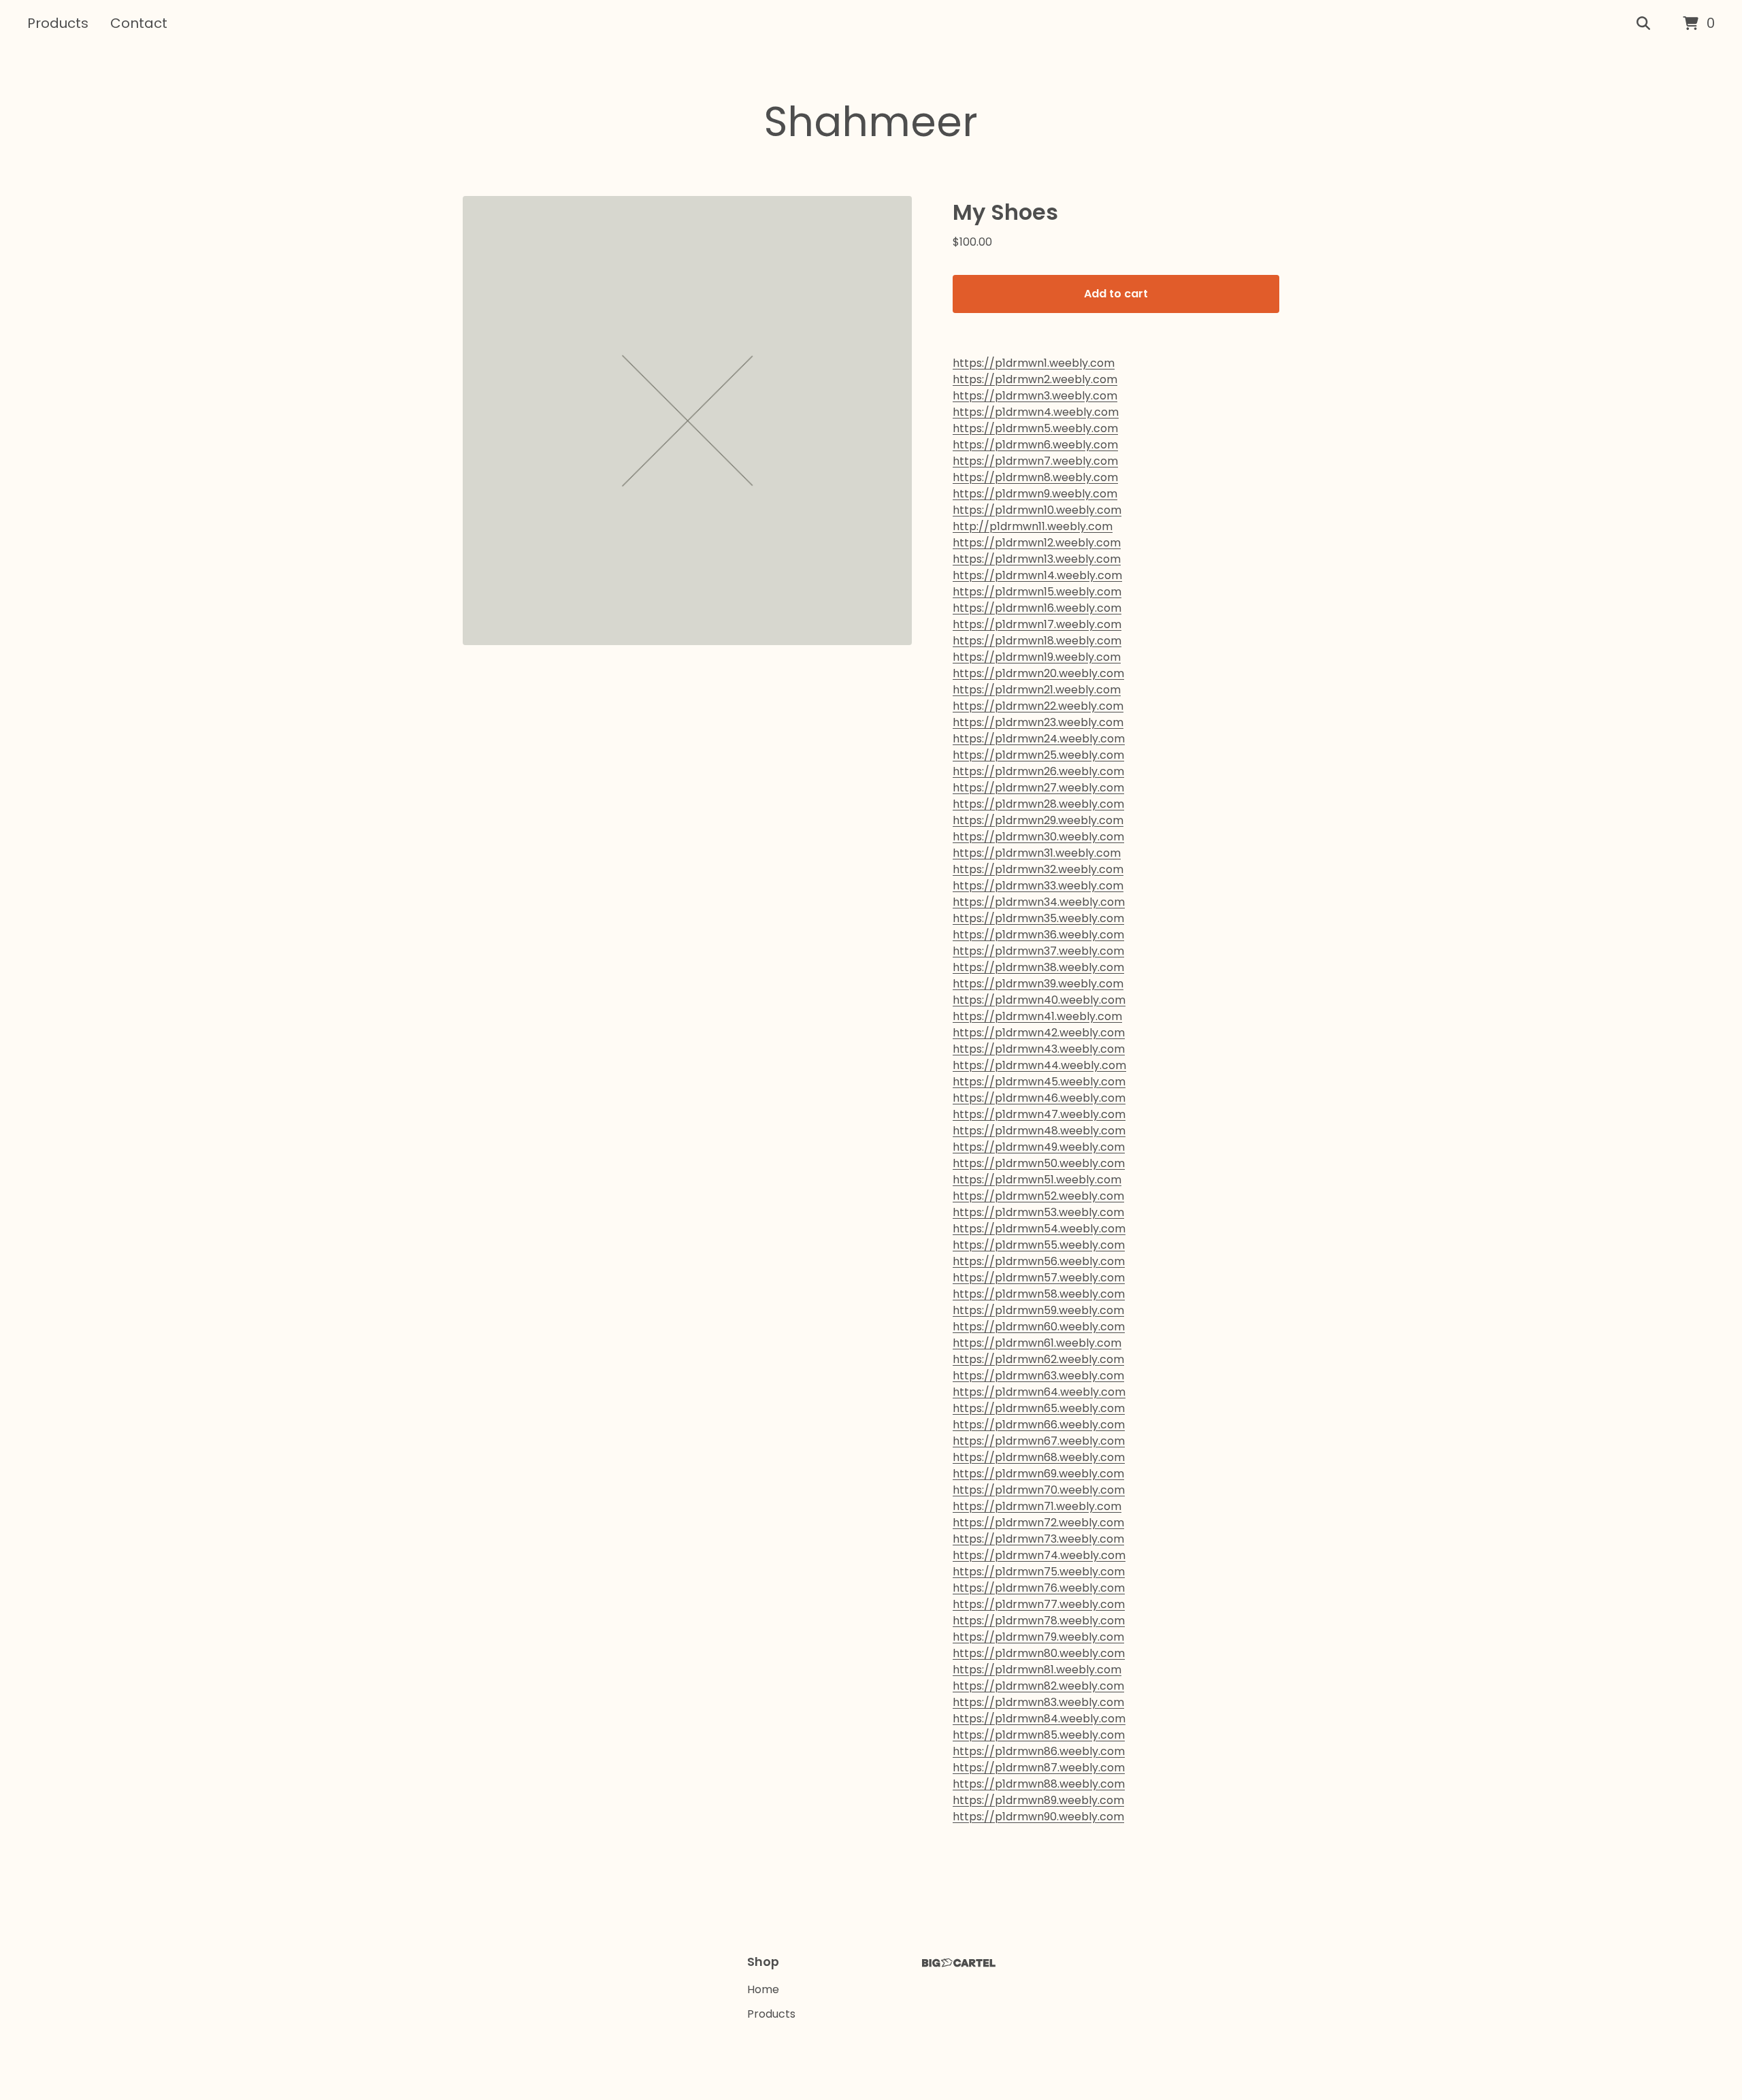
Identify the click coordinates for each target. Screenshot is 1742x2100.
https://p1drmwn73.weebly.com (1038, 1539)
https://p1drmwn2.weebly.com (1035, 379)
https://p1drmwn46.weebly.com (1039, 1098)
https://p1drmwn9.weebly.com (1035, 494)
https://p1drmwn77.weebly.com (1039, 1604)
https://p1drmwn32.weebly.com (1038, 869)
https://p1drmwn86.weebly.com (1039, 1751)
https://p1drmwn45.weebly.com (1039, 1082)
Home (763, 1989)
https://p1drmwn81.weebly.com (1037, 1670)
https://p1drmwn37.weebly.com (1038, 951)
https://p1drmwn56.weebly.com (1039, 1261)
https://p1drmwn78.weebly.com (1039, 1621)
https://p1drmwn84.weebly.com (1039, 1719)
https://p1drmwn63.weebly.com (1038, 1376)
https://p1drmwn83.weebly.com (1038, 1702)
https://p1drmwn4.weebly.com (1036, 412)
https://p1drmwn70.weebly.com (1039, 1490)
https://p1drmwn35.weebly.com (1038, 918)
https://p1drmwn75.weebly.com (1039, 1572)
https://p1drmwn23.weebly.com (1038, 722)
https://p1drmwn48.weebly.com (1039, 1131)
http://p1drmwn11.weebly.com (1033, 526)
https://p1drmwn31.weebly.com (1037, 853)
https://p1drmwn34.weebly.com (1039, 902)
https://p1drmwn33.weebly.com (1038, 886)
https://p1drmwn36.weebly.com (1038, 935)
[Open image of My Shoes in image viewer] (687, 421)
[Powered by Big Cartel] (959, 1963)
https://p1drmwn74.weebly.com (1039, 1555)
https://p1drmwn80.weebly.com (1039, 1653)
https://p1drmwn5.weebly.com (1035, 428)
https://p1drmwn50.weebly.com (1039, 1163)
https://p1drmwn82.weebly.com (1038, 1686)
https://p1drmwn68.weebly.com (1039, 1457)
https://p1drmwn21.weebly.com (1037, 690)
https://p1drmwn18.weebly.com (1037, 641)
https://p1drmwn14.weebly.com (1037, 575)
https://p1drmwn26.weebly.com (1038, 771)
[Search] (1643, 24)
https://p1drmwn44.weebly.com (1039, 1065)
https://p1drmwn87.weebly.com (1039, 1768)
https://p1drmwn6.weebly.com (1035, 445)
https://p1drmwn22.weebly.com (1038, 706)
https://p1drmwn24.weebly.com (1039, 739)
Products (58, 23)
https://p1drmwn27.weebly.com (1038, 788)
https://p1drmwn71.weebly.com (1037, 1506)
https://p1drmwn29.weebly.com (1038, 820)
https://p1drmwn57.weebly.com (1039, 1278)
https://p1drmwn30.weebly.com (1038, 837)
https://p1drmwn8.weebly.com (1035, 477)
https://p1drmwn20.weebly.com (1038, 673)
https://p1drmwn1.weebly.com (1034, 363)
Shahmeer (871, 122)
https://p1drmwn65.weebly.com (1039, 1408)
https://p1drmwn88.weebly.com (1039, 1784)
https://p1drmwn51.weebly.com (1037, 1180)
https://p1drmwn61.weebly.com (1037, 1343)
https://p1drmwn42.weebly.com (1039, 1033)
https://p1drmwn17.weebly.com (1037, 624)
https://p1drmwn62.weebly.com (1038, 1359)
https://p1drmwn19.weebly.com (1037, 657)
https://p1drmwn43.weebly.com (1039, 1049)
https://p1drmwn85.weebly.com (1039, 1735)
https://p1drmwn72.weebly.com (1038, 1523)
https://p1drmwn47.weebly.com (1039, 1114)
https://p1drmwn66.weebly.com (1039, 1425)
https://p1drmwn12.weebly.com (1037, 543)
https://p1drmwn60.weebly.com (1039, 1327)
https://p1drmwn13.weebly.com (1037, 559)
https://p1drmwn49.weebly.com (1039, 1147)
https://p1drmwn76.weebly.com (1039, 1588)
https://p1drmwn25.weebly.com (1038, 755)
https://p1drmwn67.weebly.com (1039, 1441)
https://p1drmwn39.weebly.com (1038, 984)
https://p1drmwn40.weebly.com (1039, 1000)
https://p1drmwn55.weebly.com (1039, 1245)
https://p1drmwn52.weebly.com (1038, 1196)
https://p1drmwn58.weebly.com (1039, 1294)
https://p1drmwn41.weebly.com (1037, 1016)
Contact (139, 23)
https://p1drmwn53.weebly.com (1038, 1212)
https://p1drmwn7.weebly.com (1035, 461)
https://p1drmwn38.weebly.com (1038, 967)
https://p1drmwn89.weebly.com (1038, 1800)
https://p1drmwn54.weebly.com (1039, 1229)
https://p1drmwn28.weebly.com (1038, 804)
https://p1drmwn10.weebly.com (1037, 510)
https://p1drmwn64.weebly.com (1039, 1392)
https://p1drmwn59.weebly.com (1038, 1310)
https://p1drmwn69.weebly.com (1038, 1474)
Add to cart (1116, 294)
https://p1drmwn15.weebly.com (1037, 592)
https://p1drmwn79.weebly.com (1038, 1637)
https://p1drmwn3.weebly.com (1035, 396)
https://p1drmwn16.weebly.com (1037, 608)
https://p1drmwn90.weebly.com (1038, 1817)
